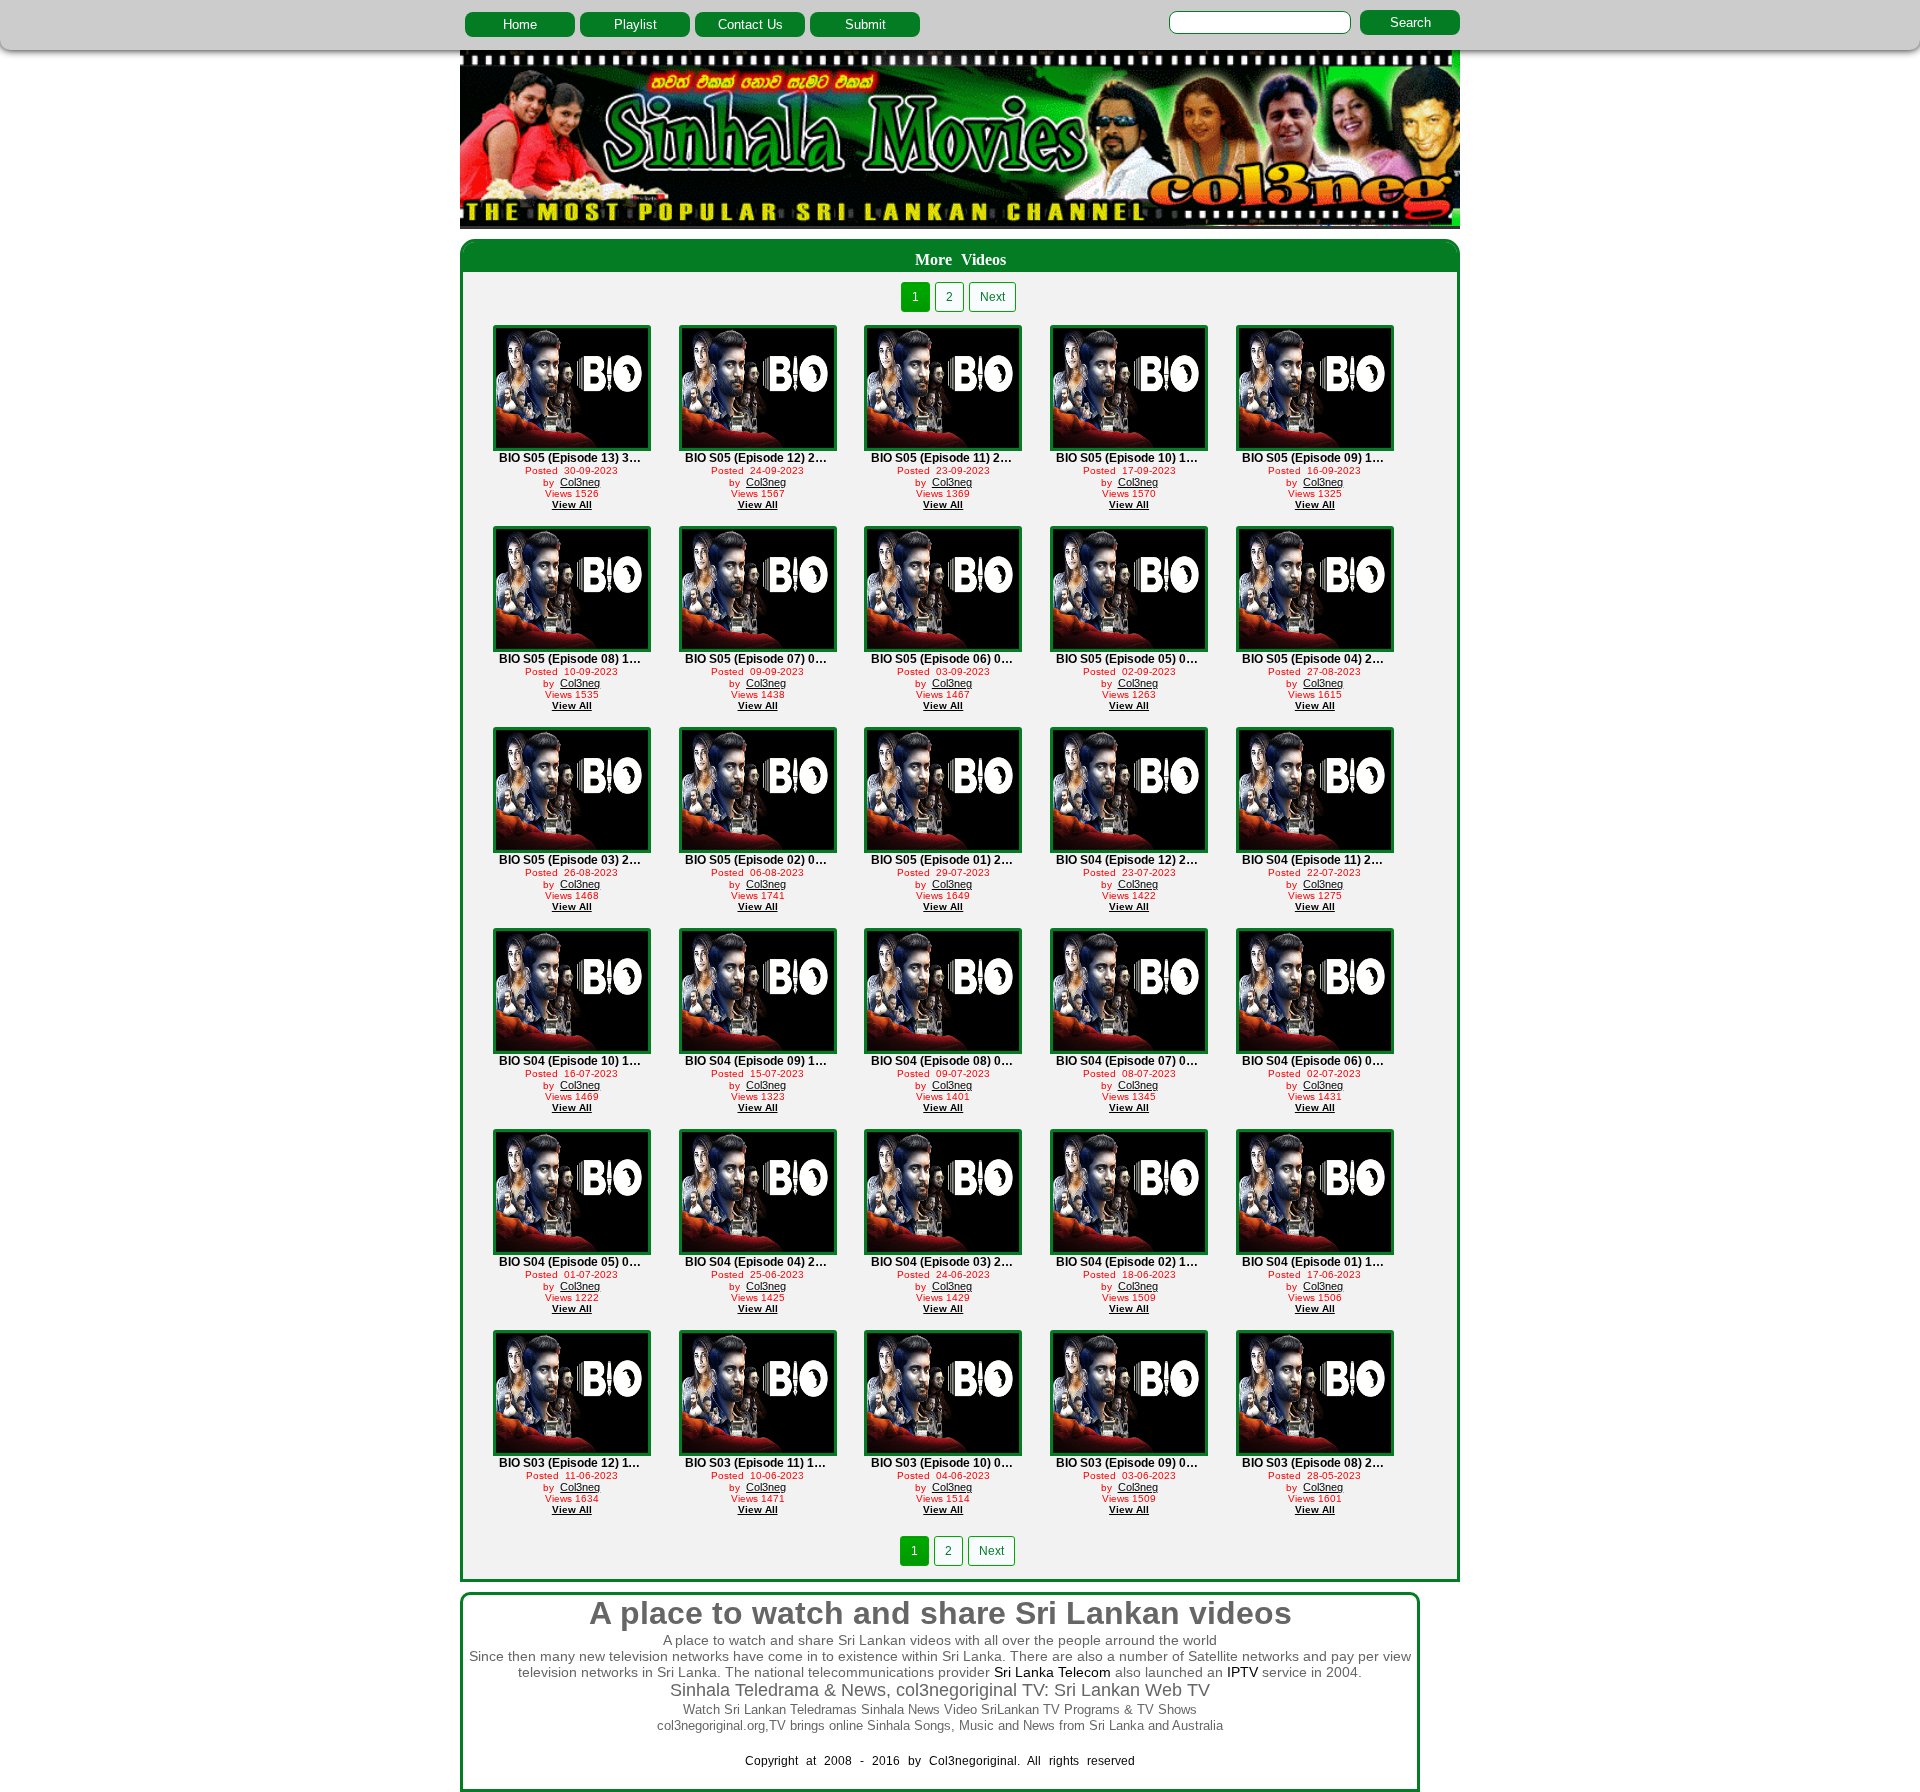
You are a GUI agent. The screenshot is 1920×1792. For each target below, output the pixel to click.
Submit (865, 24)
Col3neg (580, 482)
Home (520, 24)
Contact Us (750, 24)
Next (992, 297)
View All (572, 504)
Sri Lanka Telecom (1052, 1672)
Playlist (635, 24)
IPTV (1242, 1672)
